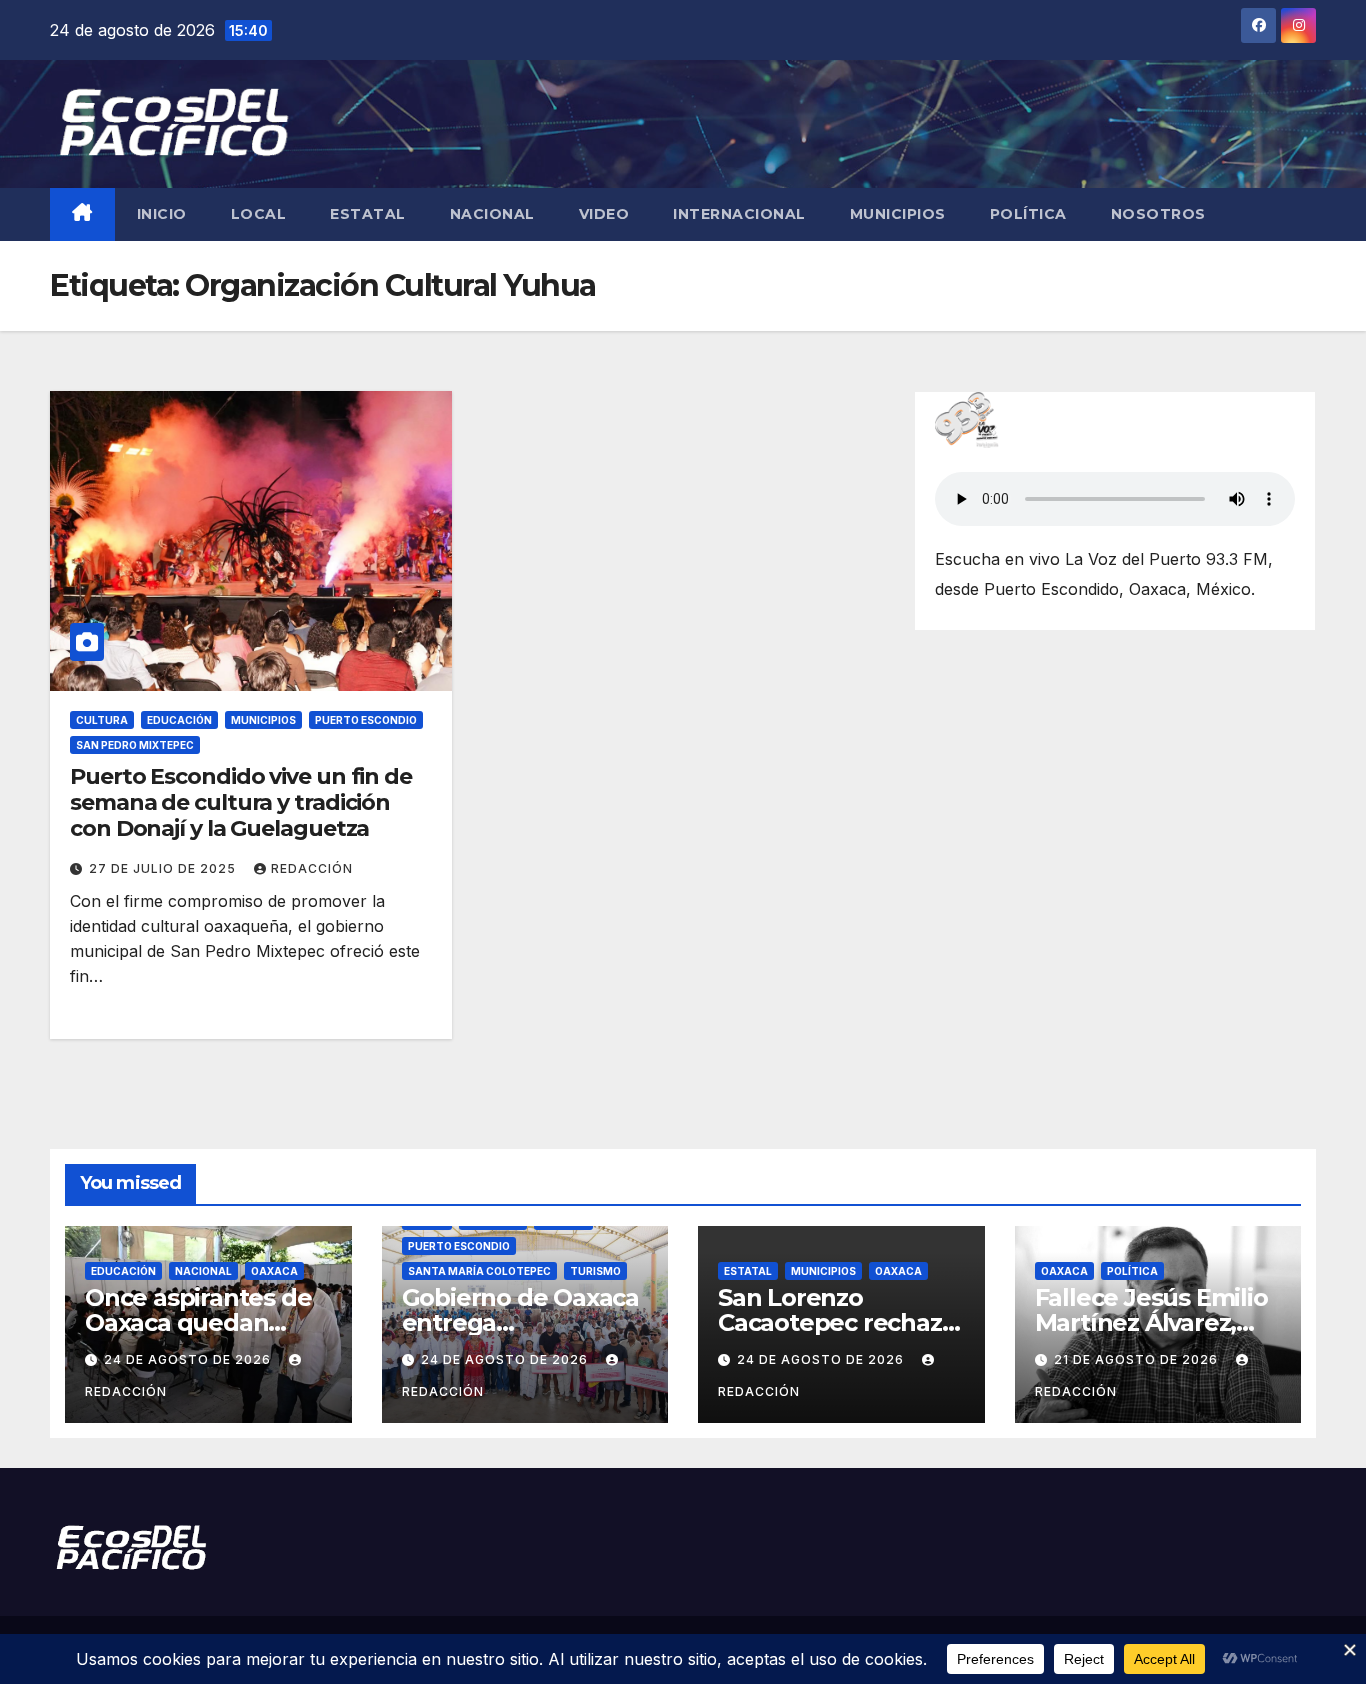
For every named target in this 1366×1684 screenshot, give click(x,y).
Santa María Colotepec (479, 1271)
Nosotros (1158, 214)
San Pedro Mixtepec (135, 745)
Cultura (102, 720)
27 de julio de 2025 (164, 868)
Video (604, 214)
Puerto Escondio (366, 720)
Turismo (595, 1271)
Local (259, 214)
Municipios (898, 214)
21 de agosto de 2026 (1138, 1359)
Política (1028, 214)
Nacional (492, 214)
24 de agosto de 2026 (189, 1359)
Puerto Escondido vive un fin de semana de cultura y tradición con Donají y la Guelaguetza (241, 803)
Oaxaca (274, 1271)
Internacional (739, 214)
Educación (179, 720)
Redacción (312, 868)
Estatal (368, 214)
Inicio (162, 214)
